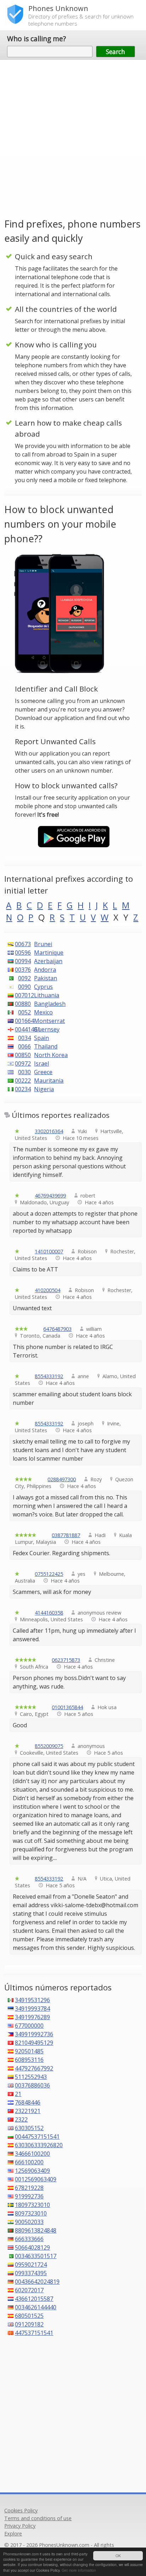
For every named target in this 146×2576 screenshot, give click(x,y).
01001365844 (67, 1707)
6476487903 (57, 1329)
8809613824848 (36, 2230)
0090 (24, 987)
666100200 (29, 2162)
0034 (24, 1038)
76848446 (28, 2102)
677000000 (29, 2026)
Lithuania (47, 995)
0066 (24, 1046)
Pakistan (46, 978)
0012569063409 (36, 2179)
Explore (13, 2534)
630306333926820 (39, 2145)
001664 (23, 1021)
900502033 (29, 2222)
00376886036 (32, 2085)
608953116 (29, 2060)
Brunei (43, 944)
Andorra (45, 970)
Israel (41, 1063)
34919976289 (32, 2017)
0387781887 (66, 1535)
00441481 (23, 1029)
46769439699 (50, 1196)
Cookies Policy (21, 2510)
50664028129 (32, 2247)
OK (118, 2556)
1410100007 (49, 1251)
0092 (24, 978)
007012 (23, 995)
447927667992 (34, 2068)
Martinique (49, 953)
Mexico (43, 1012)
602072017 (29, 2290)
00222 (23, 1081)
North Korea (51, 1055)
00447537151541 (37, 2137)
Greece (43, 1072)
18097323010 (32, 2205)
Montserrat (49, 1021)
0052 (24, 1012)
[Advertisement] (73, 138)
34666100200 (32, 2154)
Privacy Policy (20, 2526)
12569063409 (32, 2171)
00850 (23, 1055)
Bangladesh (50, 1004)
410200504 (47, 1290)
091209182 (29, 2324)
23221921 (28, 2111)
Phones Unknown (58, 8)
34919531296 (32, 2000)
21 (18, 2094)
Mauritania (49, 1081)
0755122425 (49, 1574)
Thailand (46, 1046)
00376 (23, 970)
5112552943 (31, 2077)
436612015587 (34, 2299)
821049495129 (34, 2043)
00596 (23, 953)
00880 (23, 1004)
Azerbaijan (48, 961)
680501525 (29, 2316)
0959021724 (31, 2265)
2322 (21, 2119)
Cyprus (43, 987)
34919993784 (32, 2009)
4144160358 (49, 1613)
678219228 (29, 2188)
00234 (23, 1089)
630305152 (29, 2128)
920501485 (29, 2051)
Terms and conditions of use (38, 2518)
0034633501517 (36, 2256)
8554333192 (49, 1376)
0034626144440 (36, 2307)
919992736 (29, 2196)
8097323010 (31, 2213)
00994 (23, 961)
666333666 (29, 2239)
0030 (24, 1072)
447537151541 (34, 2333)
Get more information (79, 2570)
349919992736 (34, 2034)
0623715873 (66, 1660)
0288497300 (62, 1479)
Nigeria (44, 1089)
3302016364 (49, 1131)
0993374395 (31, 2273)
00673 (23, 944)
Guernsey (47, 1029)
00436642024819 (37, 2282)
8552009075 (49, 1746)
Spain (41, 1038)
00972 (23, 1063)
